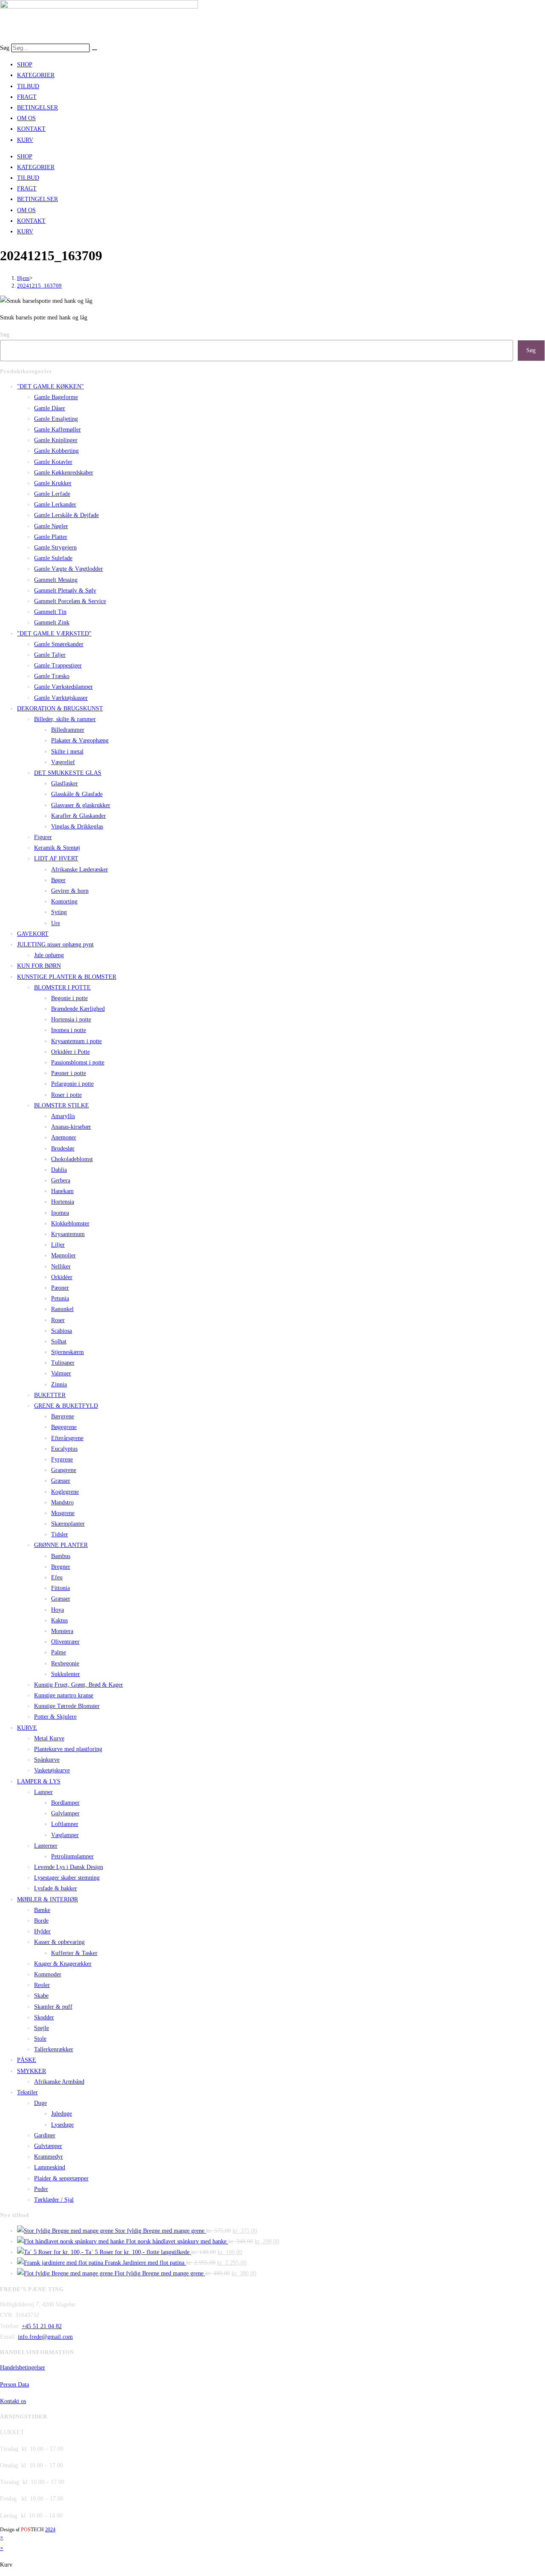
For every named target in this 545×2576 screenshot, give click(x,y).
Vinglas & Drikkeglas (77, 827)
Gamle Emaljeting (56, 419)
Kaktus (59, 1620)
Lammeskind (50, 2167)
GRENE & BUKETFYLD (66, 1406)
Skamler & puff (53, 2007)
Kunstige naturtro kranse (64, 1695)
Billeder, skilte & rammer (65, 719)
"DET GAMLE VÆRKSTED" (54, 634)
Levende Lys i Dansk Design (69, 1867)
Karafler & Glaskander (79, 816)
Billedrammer (68, 730)
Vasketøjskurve (52, 1770)
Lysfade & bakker (56, 1888)
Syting (59, 912)
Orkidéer (62, 1277)
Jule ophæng (49, 955)
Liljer (58, 1245)
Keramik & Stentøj (57, 848)
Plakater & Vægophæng (80, 740)
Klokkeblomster (70, 1223)
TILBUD (28, 86)
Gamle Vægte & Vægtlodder (69, 569)
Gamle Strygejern (55, 548)
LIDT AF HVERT (56, 858)
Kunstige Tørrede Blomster (67, 1706)
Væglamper (65, 1835)
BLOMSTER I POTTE (62, 988)
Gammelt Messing (56, 580)
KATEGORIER (36, 75)
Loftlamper (65, 1824)
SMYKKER (32, 2071)
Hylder (42, 1931)
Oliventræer (65, 1642)
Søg (5, 48)
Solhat (59, 1341)
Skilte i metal (67, 752)
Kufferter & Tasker (74, 1953)
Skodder (44, 2017)
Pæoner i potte (69, 1073)
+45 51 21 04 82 (42, 2326)
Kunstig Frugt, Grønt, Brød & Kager (79, 1685)
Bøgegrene (64, 1427)
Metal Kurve (49, 1738)
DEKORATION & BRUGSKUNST (60, 709)
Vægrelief (63, 762)
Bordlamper (65, 1803)
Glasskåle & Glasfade (77, 794)
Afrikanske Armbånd (59, 2082)
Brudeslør (63, 1149)
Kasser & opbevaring (59, 1942)
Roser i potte (66, 1095)
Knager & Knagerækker (63, 1964)
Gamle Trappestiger (58, 666)
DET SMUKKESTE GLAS (68, 773)
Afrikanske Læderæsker (80, 870)
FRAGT (27, 97)
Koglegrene (65, 1492)
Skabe (41, 1996)
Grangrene (64, 1470)
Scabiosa (62, 1331)
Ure (56, 923)
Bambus (61, 1556)
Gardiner (45, 2135)
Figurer (43, 837)
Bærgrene (63, 1416)
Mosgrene (63, 1513)
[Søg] (95, 50)
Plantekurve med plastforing (68, 1749)
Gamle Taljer (50, 655)
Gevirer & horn (70, 891)
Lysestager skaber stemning (67, 1878)
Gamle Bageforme (56, 397)
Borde (41, 1921)
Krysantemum (68, 1234)
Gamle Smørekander (59, 644)
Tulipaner (63, 1363)
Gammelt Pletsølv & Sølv (65, 591)
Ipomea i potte (69, 1030)
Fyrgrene (62, 1459)
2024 (50, 2530)
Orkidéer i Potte (70, 1052)
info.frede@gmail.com (45, 2337)
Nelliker (61, 1266)
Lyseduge (62, 2125)
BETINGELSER (37, 108)
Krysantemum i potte (76, 1041)
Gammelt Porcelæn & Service (70, 601)
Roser (58, 1320)
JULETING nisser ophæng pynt (55, 944)
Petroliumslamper (72, 1856)
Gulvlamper (65, 1813)
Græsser (61, 1481)
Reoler (42, 1985)
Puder (41, 2189)
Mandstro (62, 1502)
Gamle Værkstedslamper (63, 687)
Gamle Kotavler (53, 462)
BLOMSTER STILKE (62, 1105)
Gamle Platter (51, 537)
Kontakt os (13, 2401)
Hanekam (62, 1191)
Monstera (62, 1631)
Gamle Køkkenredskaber (64, 473)
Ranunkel (62, 1309)
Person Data (14, 2385)
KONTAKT (31, 129)
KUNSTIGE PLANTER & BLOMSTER (67, 977)
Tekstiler (27, 2092)
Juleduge (62, 2114)
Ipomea (60, 1213)
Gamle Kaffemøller (57, 430)
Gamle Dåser (50, 408)
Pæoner (60, 1288)
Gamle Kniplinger (56, 440)
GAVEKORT (33, 934)
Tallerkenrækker (54, 2049)
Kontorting (64, 901)
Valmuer (61, 1373)
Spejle (42, 2028)
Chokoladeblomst (72, 1159)
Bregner (61, 1567)
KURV (25, 140)
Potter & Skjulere (55, 1717)
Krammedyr (49, 2157)
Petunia (60, 1298)
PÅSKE (27, 2060)
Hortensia (63, 1202)
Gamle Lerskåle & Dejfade (66, 515)
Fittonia (60, 1588)
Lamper (43, 1792)
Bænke (42, 1910)
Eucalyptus (64, 1449)
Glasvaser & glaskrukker (81, 805)
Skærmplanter (68, 1524)
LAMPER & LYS (39, 1781)
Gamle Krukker (53, 483)
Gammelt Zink (52, 622)
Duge (40, 2103)
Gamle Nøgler (51, 526)
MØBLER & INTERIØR (47, 1899)
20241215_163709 (39, 286)
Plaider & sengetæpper (61, 2178)
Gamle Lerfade (52, 494)
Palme (59, 1652)
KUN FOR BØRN (39, 966)
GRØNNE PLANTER (61, 1545)
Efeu (57, 1577)
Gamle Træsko (52, 676)
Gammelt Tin (50, 612)
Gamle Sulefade (53, 558)
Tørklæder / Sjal (54, 2200)
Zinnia (59, 1384)
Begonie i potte (69, 998)
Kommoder (48, 1974)
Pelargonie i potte (72, 1084)
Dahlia (59, 1170)
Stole (40, 2039)
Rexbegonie (65, 1663)
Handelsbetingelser (23, 2368)
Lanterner (46, 1846)
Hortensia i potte (71, 1019)
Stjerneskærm (67, 1352)
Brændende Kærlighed (78, 1009)
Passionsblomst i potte (78, 1062)
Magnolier (63, 1255)
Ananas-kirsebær (71, 1127)
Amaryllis (63, 1116)
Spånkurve (47, 1760)
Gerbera (61, 1180)
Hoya (57, 1610)
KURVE (27, 1728)
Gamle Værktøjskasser (61, 698)
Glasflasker (65, 783)
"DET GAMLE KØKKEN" (50, 387)
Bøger (58, 880)
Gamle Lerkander (55, 505)
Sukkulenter (66, 1674)
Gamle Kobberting (56, 451)
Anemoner (64, 1137)
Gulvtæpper (48, 2146)
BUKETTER (50, 1395)
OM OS (26, 118)
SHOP (25, 65)
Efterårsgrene (67, 1438)
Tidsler (60, 1534)
